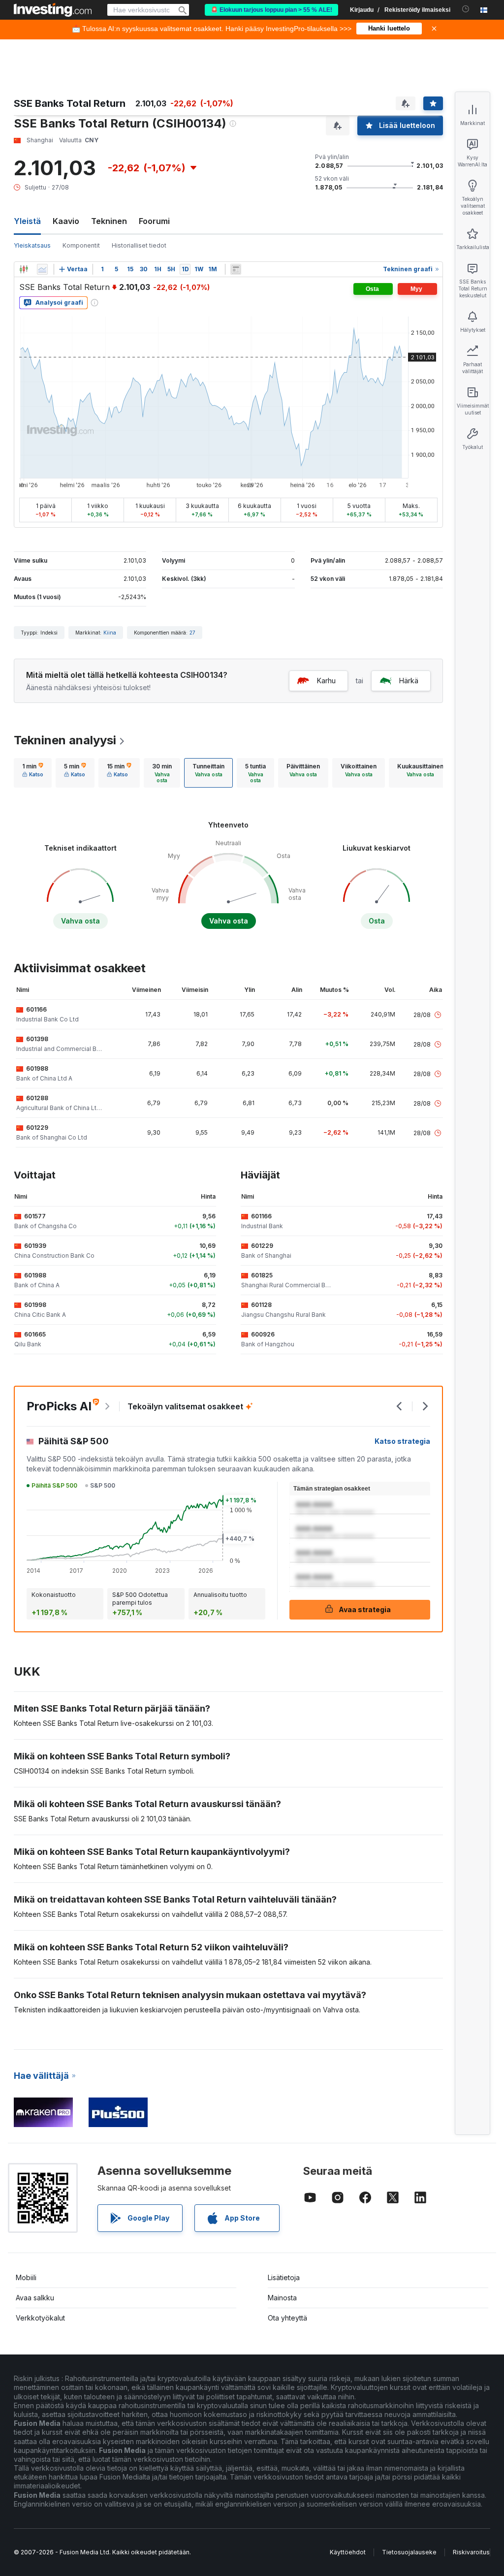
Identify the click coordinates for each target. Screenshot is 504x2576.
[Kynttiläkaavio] (24, 269)
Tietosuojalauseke (409, 2552)
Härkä (409, 681)
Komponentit (81, 245)
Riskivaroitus (471, 2552)
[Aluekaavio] (42, 269)
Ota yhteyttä (287, 2318)
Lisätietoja (284, 2277)
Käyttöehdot (348, 2552)
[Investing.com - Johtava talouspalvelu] (53, 10)
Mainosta (282, 2298)
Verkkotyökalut (40, 2318)
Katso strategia (402, 1441)
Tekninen (109, 221)
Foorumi (154, 221)
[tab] (33, 773)
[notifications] (466, 9)
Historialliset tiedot (139, 245)
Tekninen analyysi (65, 740)
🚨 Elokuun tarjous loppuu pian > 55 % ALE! (271, 10)
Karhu (326, 681)
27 (192, 633)
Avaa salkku (35, 2298)
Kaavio (66, 221)
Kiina (110, 633)
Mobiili (26, 2277)
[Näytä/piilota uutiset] (236, 269)
